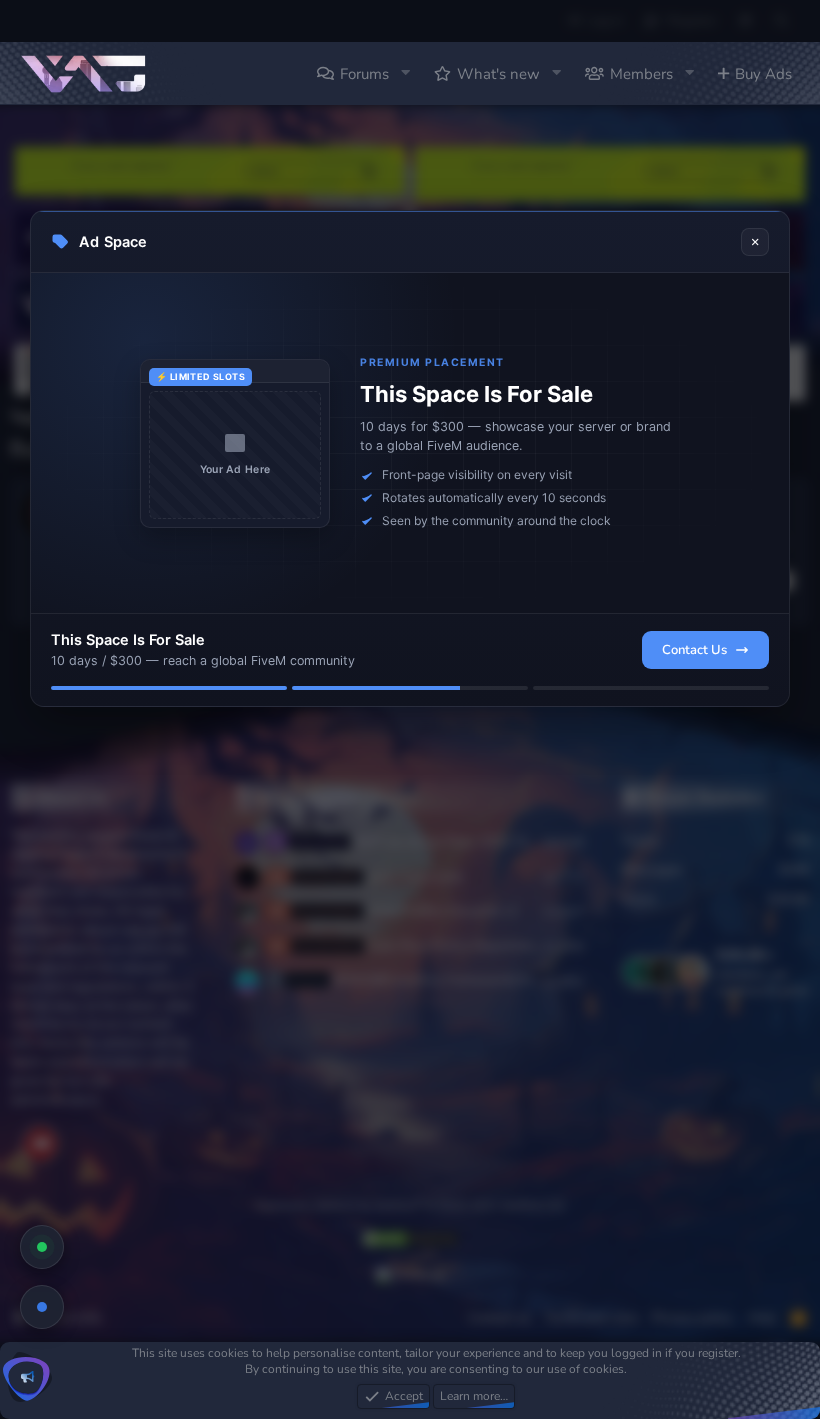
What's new (498, 74)
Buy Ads (763, 74)
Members (641, 74)
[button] (405, 73)
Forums (364, 74)
